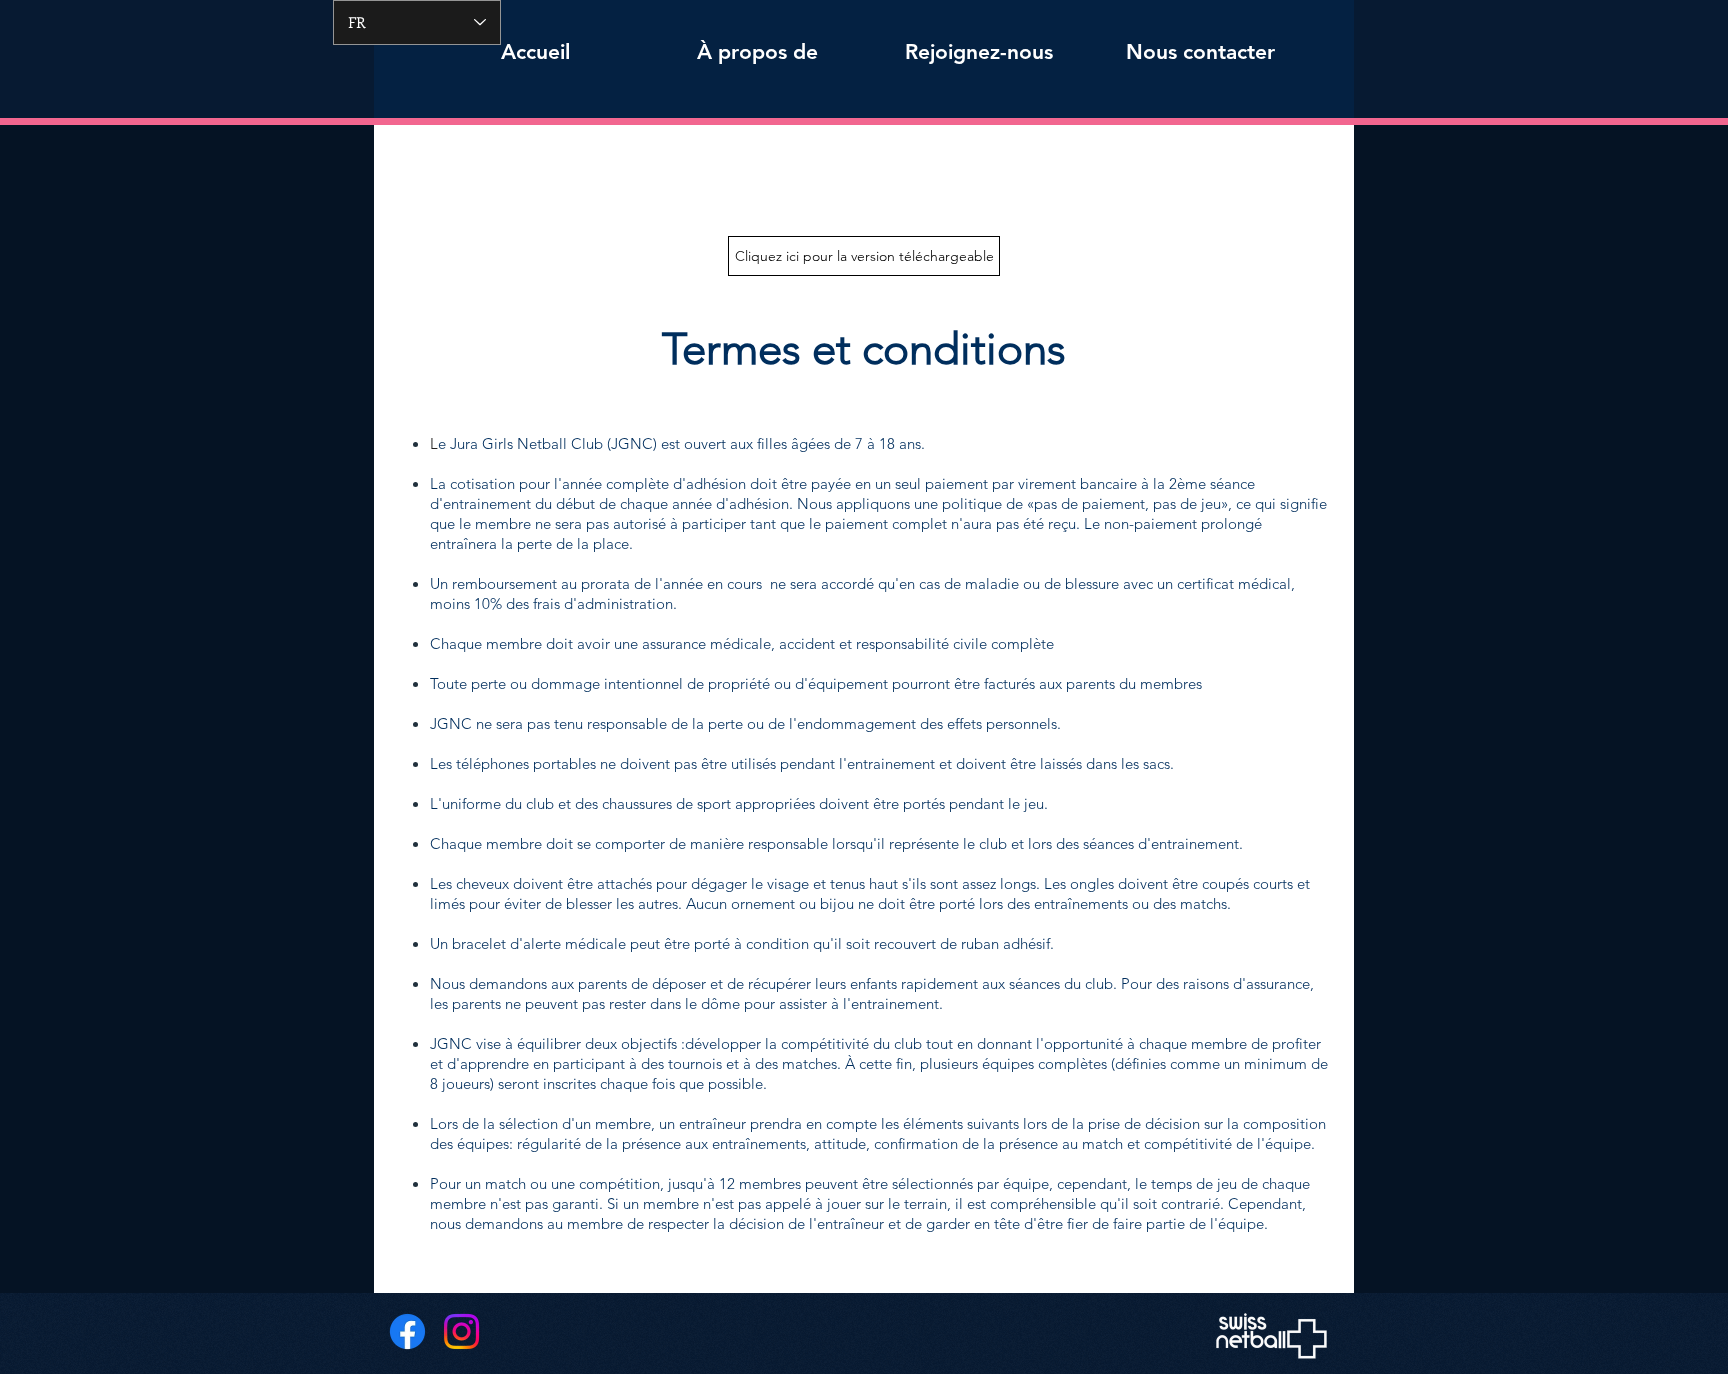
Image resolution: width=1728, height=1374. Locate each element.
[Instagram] (461, 1331)
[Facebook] (407, 1331)
